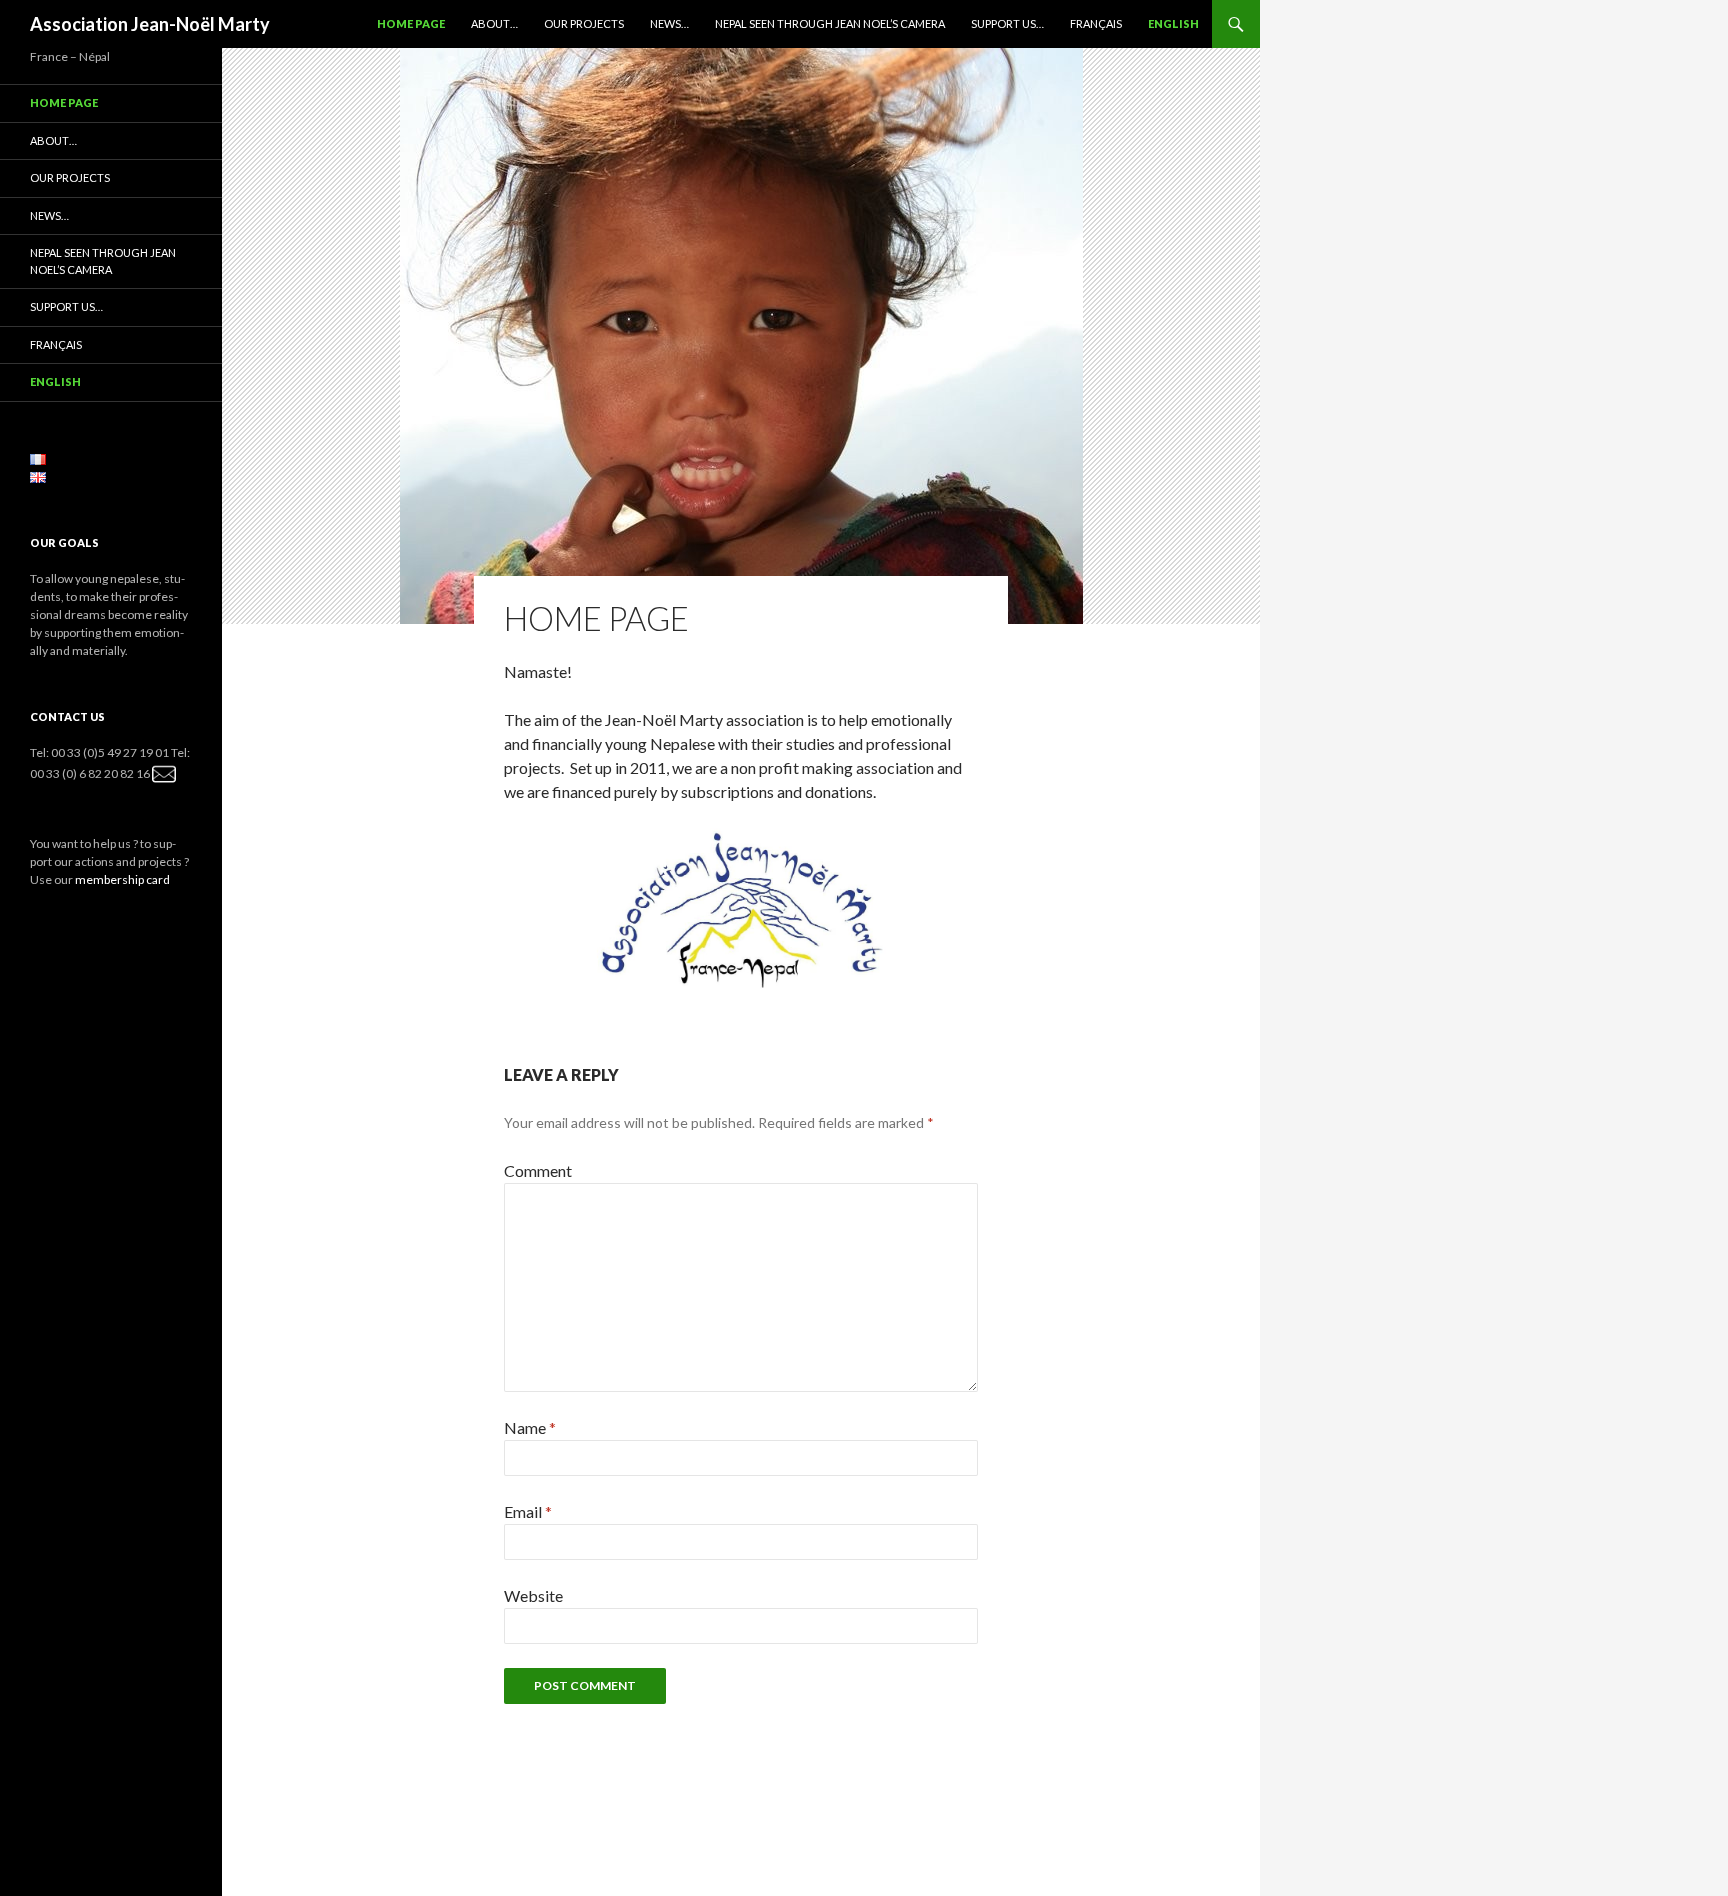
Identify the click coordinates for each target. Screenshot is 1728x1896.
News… (669, 23)
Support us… (1007, 23)
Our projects (584, 23)
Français (1096, 23)
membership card (122, 879)
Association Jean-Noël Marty (150, 24)
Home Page (411, 23)
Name (530, 1427)
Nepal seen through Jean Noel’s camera (830, 23)
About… (494, 23)
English (1173, 23)
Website (533, 1595)
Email (528, 1511)
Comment (538, 1170)
